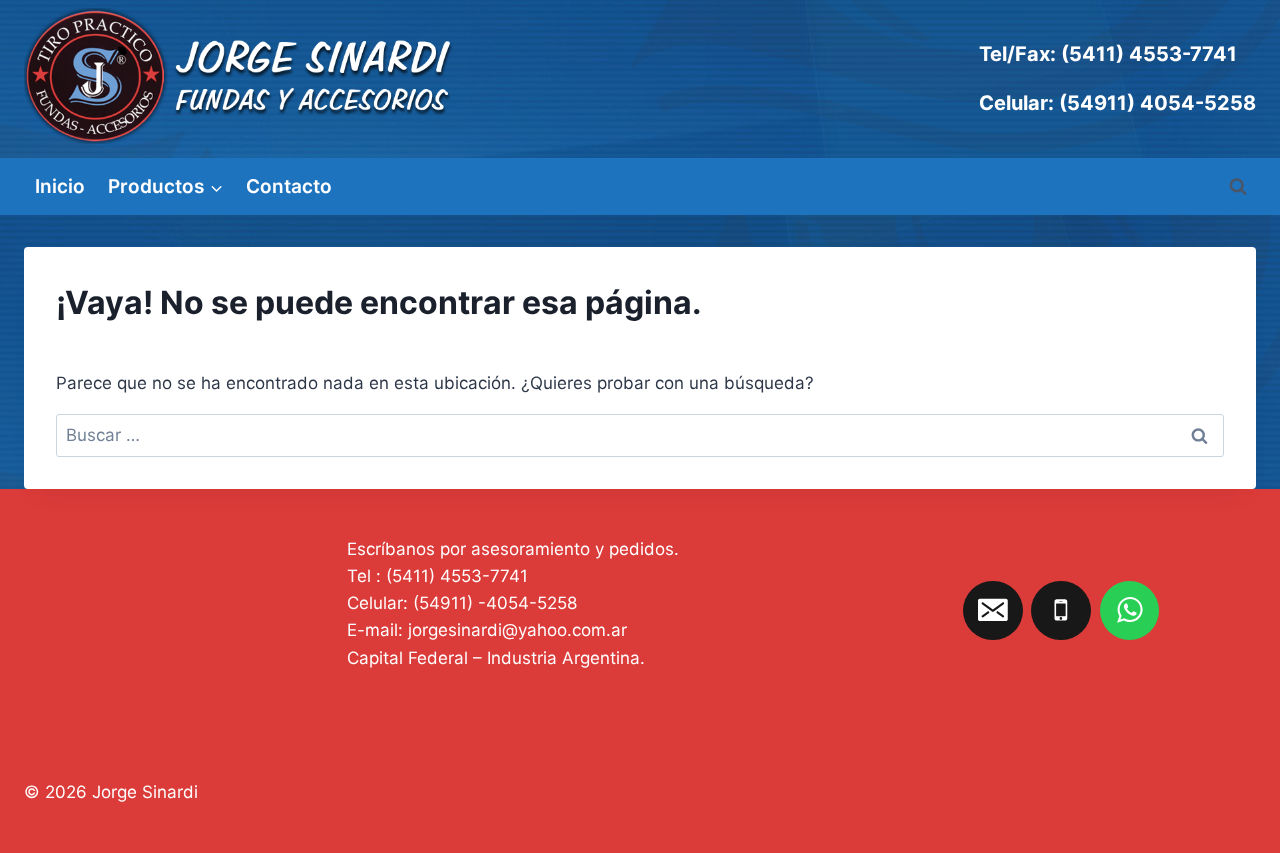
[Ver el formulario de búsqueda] (1238, 187)
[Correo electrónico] (993, 611)
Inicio (60, 186)
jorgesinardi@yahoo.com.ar (517, 630)
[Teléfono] (1061, 611)
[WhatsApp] (1130, 611)
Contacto (289, 186)
